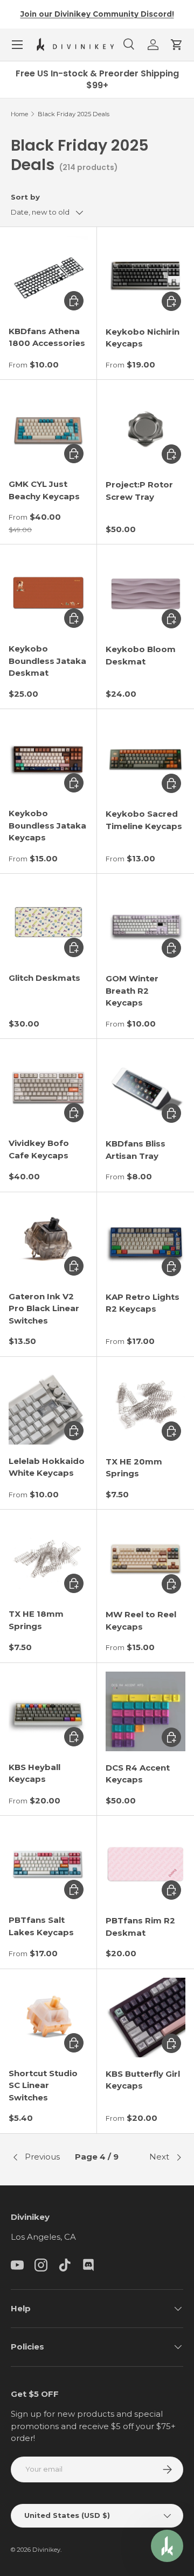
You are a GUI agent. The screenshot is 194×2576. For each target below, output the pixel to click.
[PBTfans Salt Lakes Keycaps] (48, 1864)
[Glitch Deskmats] (48, 922)
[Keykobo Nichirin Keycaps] (145, 275)
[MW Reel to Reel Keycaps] (145, 1558)
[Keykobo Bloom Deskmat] (145, 593)
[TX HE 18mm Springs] (48, 1558)
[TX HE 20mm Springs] (145, 1405)
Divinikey (46, 2550)
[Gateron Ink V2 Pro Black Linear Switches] (48, 1240)
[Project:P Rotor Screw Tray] (145, 428)
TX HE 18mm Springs (36, 1620)
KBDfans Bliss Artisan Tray (136, 1150)
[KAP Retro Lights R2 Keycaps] (145, 1241)
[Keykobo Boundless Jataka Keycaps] (48, 757)
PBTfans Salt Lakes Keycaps (41, 1926)
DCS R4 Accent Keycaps (138, 1774)
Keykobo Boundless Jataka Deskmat (47, 661)
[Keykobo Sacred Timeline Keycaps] (145, 758)
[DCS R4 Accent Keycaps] (145, 1711)
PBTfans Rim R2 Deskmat (140, 1927)
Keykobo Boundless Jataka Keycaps (47, 825)
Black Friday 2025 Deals (74, 114)
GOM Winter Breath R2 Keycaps (132, 990)
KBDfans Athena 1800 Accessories (47, 337)
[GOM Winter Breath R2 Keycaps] (145, 922)
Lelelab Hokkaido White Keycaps (47, 1467)
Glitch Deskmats (44, 978)
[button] (177, 45)
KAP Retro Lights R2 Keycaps (143, 1303)
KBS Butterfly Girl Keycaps (143, 2080)
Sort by (25, 197)
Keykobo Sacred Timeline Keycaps (144, 820)
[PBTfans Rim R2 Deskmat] (145, 1864)
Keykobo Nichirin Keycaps (143, 338)
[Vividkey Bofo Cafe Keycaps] (48, 1087)
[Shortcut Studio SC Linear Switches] (48, 2017)
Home (19, 114)
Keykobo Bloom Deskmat (141, 655)
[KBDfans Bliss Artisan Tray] (145, 1087)
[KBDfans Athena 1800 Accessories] (48, 275)
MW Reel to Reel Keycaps (141, 1620)
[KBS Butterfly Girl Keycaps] (145, 2018)
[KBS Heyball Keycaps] (48, 1711)
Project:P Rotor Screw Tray (139, 491)
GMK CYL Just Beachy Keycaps (44, 490)
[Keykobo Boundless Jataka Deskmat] (48, 593)
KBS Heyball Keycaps (34, 1773)
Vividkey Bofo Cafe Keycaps (39, 1149)
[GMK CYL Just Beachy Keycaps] (48, 428)
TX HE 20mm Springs (134, 1468)
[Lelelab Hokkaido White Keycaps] (48, 1405)
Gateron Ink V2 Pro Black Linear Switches (44, 1308)
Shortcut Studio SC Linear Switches (43, 2085)
